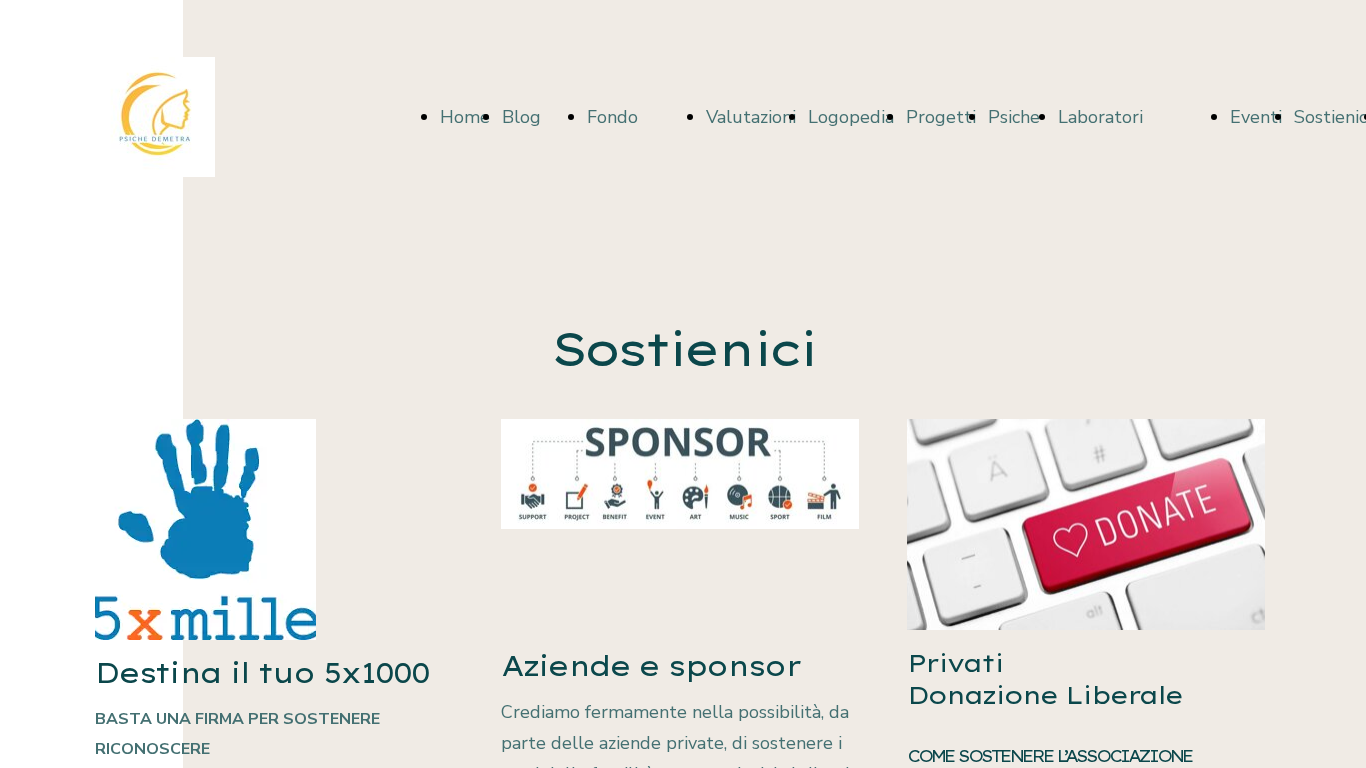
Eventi (1256, 117)
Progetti (941, 117)
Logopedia (851, 117)
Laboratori (1100, 117)
